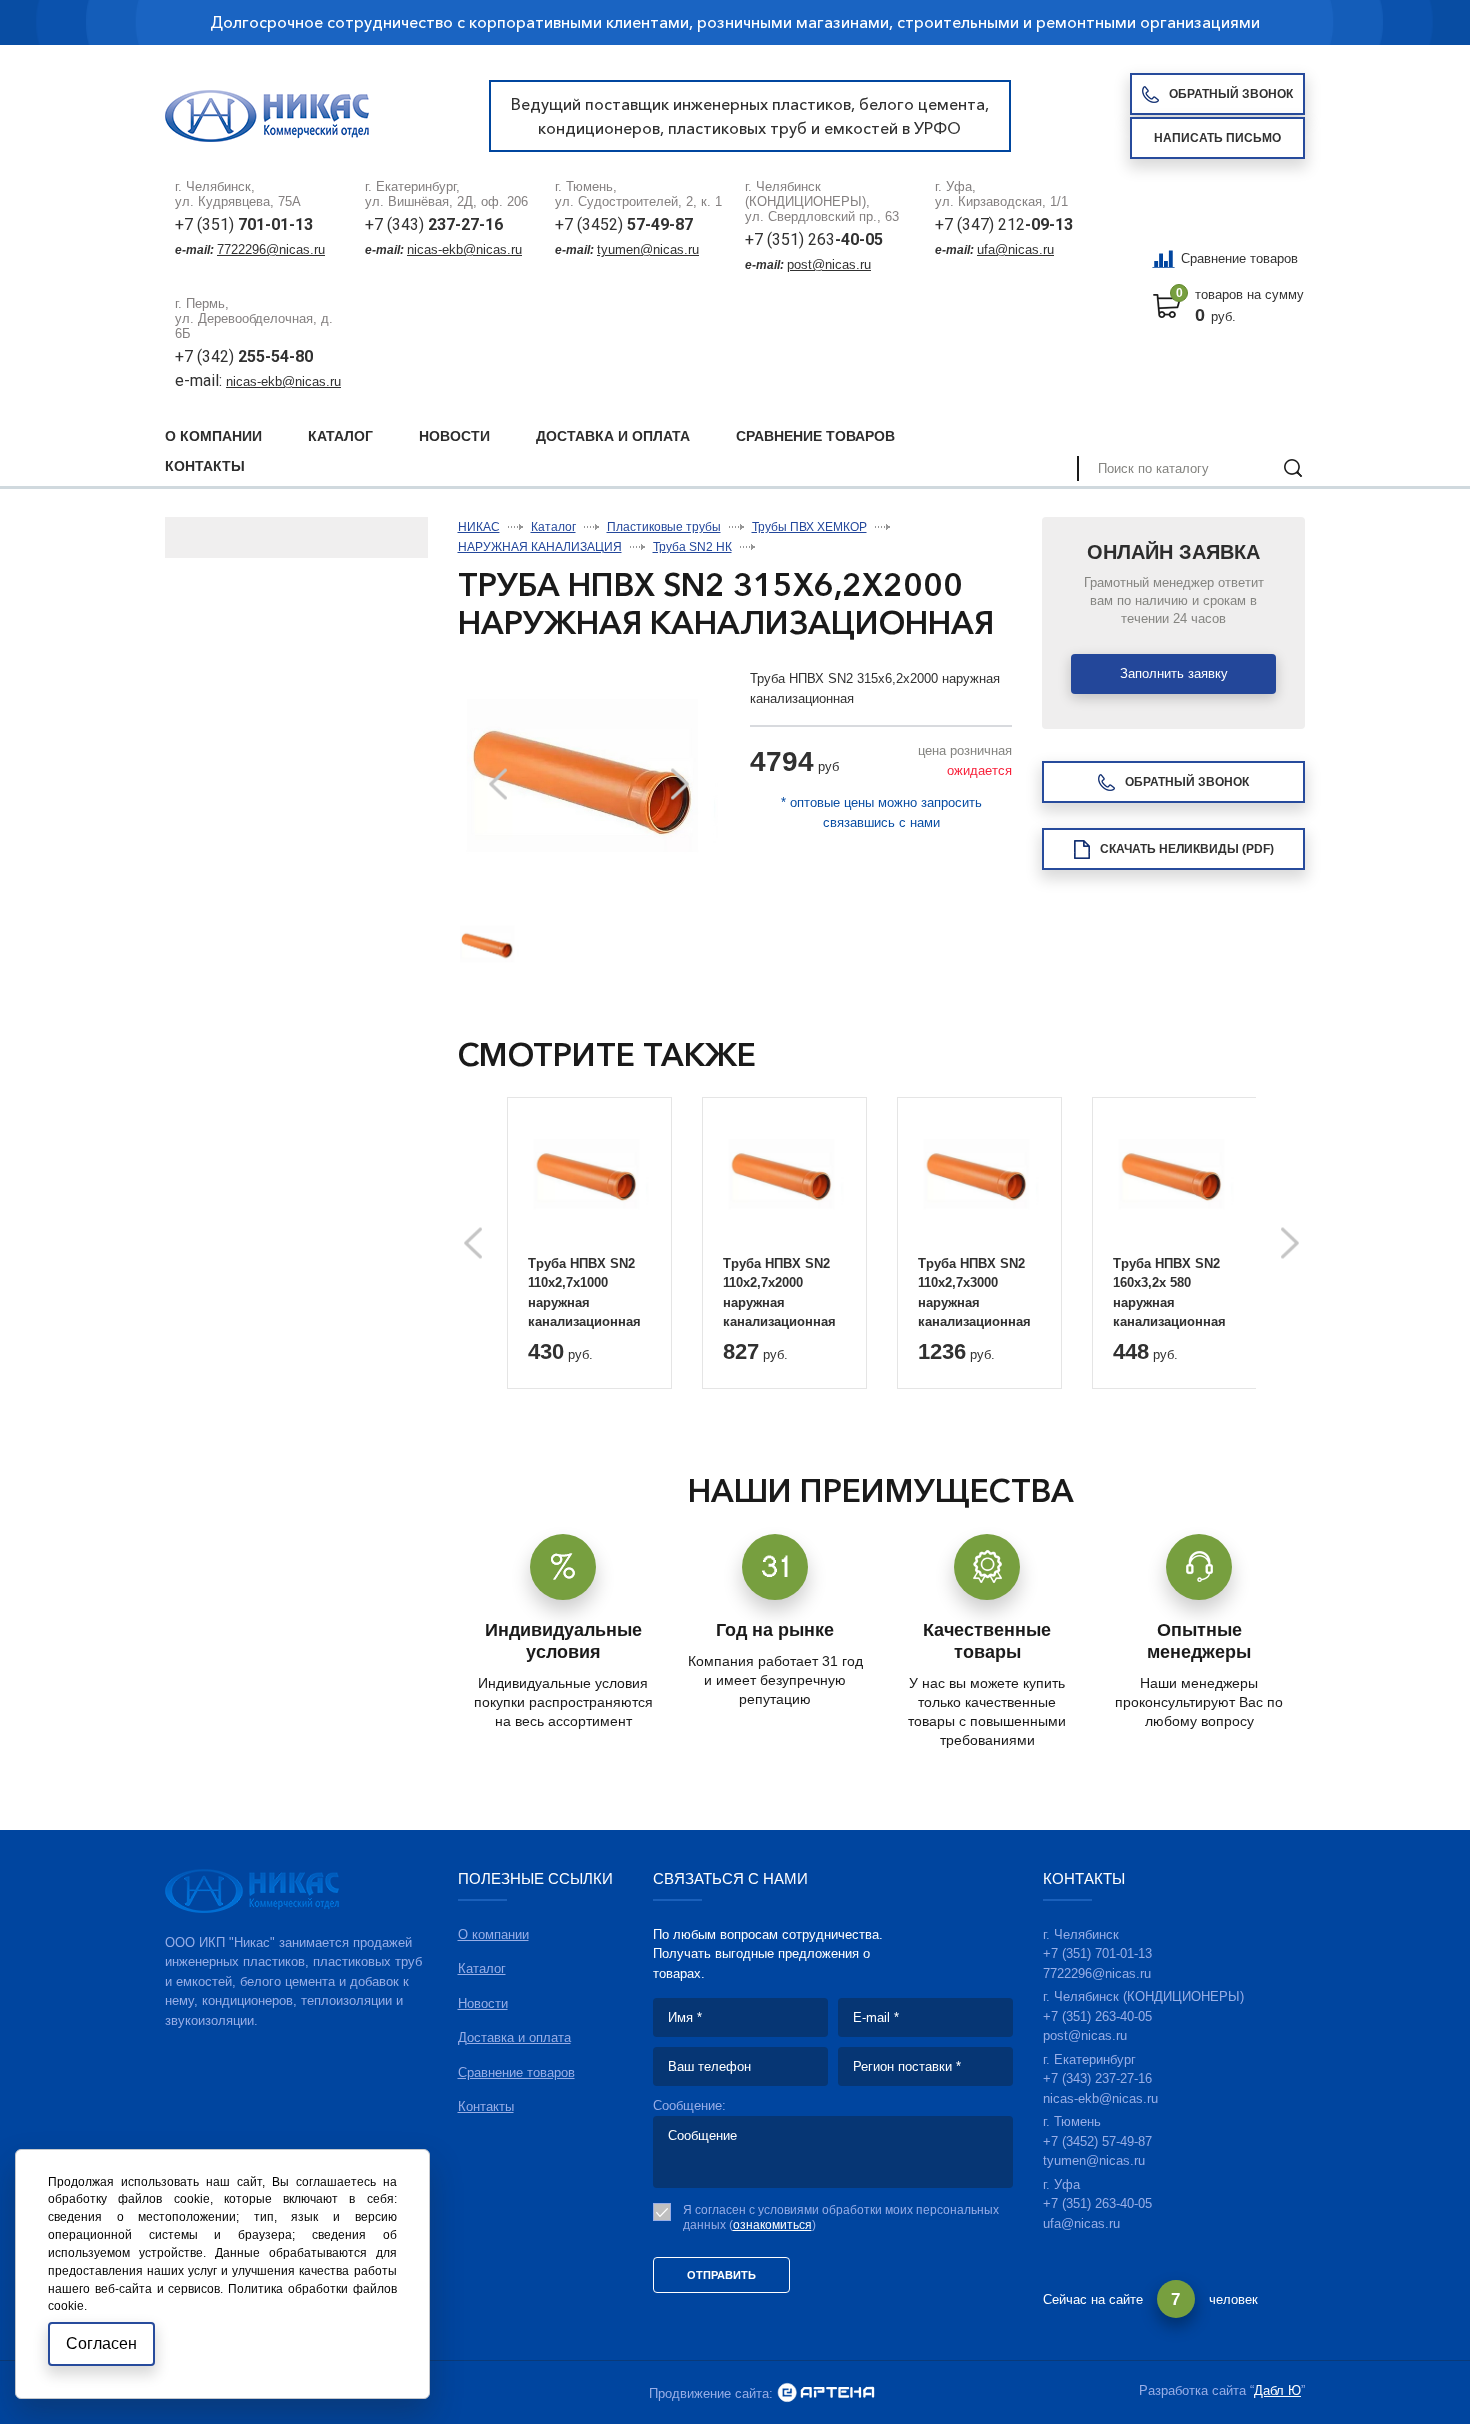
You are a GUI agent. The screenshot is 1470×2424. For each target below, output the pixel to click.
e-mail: (200, 380)
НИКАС (479, 527)
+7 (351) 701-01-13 (1097, 1953)
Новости (454, 436)
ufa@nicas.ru (1015, 249)
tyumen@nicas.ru (648, 249)
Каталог (340, 436)
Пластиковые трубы (664, 527)
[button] (680, 784)
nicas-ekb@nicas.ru (464, 249)
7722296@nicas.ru (271, 249)
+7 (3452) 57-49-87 (1097, 2141)
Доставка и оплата (613, 436)
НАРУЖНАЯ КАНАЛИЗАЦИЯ (540, 547)
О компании (213, 436)
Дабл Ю (1277, 2390)
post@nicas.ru (829, 264)
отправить (721, 2275)
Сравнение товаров (1239, 258)
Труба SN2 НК (692, 547)
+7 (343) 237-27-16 (1097, 2078)
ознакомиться (772, 2225)
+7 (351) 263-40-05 (1097, 2016)
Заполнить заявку (1174, 673)
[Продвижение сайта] (826, 2393)
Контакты (205, 466)
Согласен (101, 2343)
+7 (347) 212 (1004, 224)
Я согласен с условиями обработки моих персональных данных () (841, 2217)
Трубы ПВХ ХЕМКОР (809, 527)
